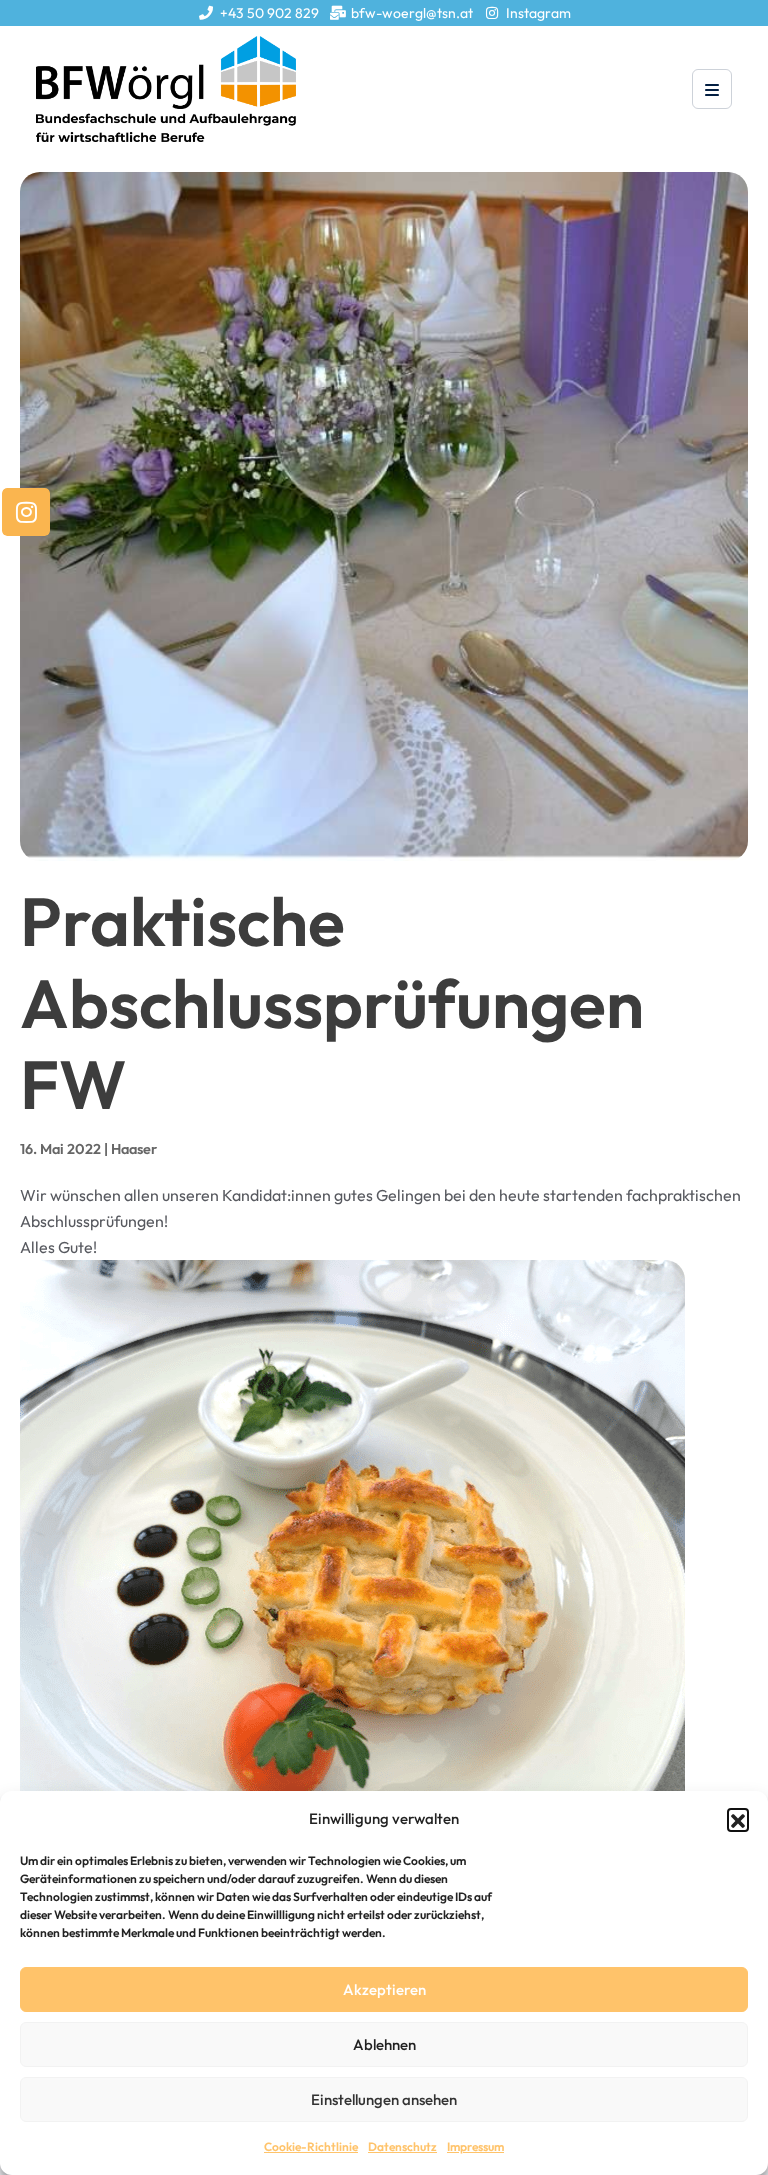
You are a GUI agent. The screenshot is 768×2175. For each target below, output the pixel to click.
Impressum (475, 2146)
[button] (738, 1819)
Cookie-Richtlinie (311, 2146)
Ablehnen (384, 2044)
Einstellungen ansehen (384, 2099)
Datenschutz (402, 2146)
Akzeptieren (384, 1989)
